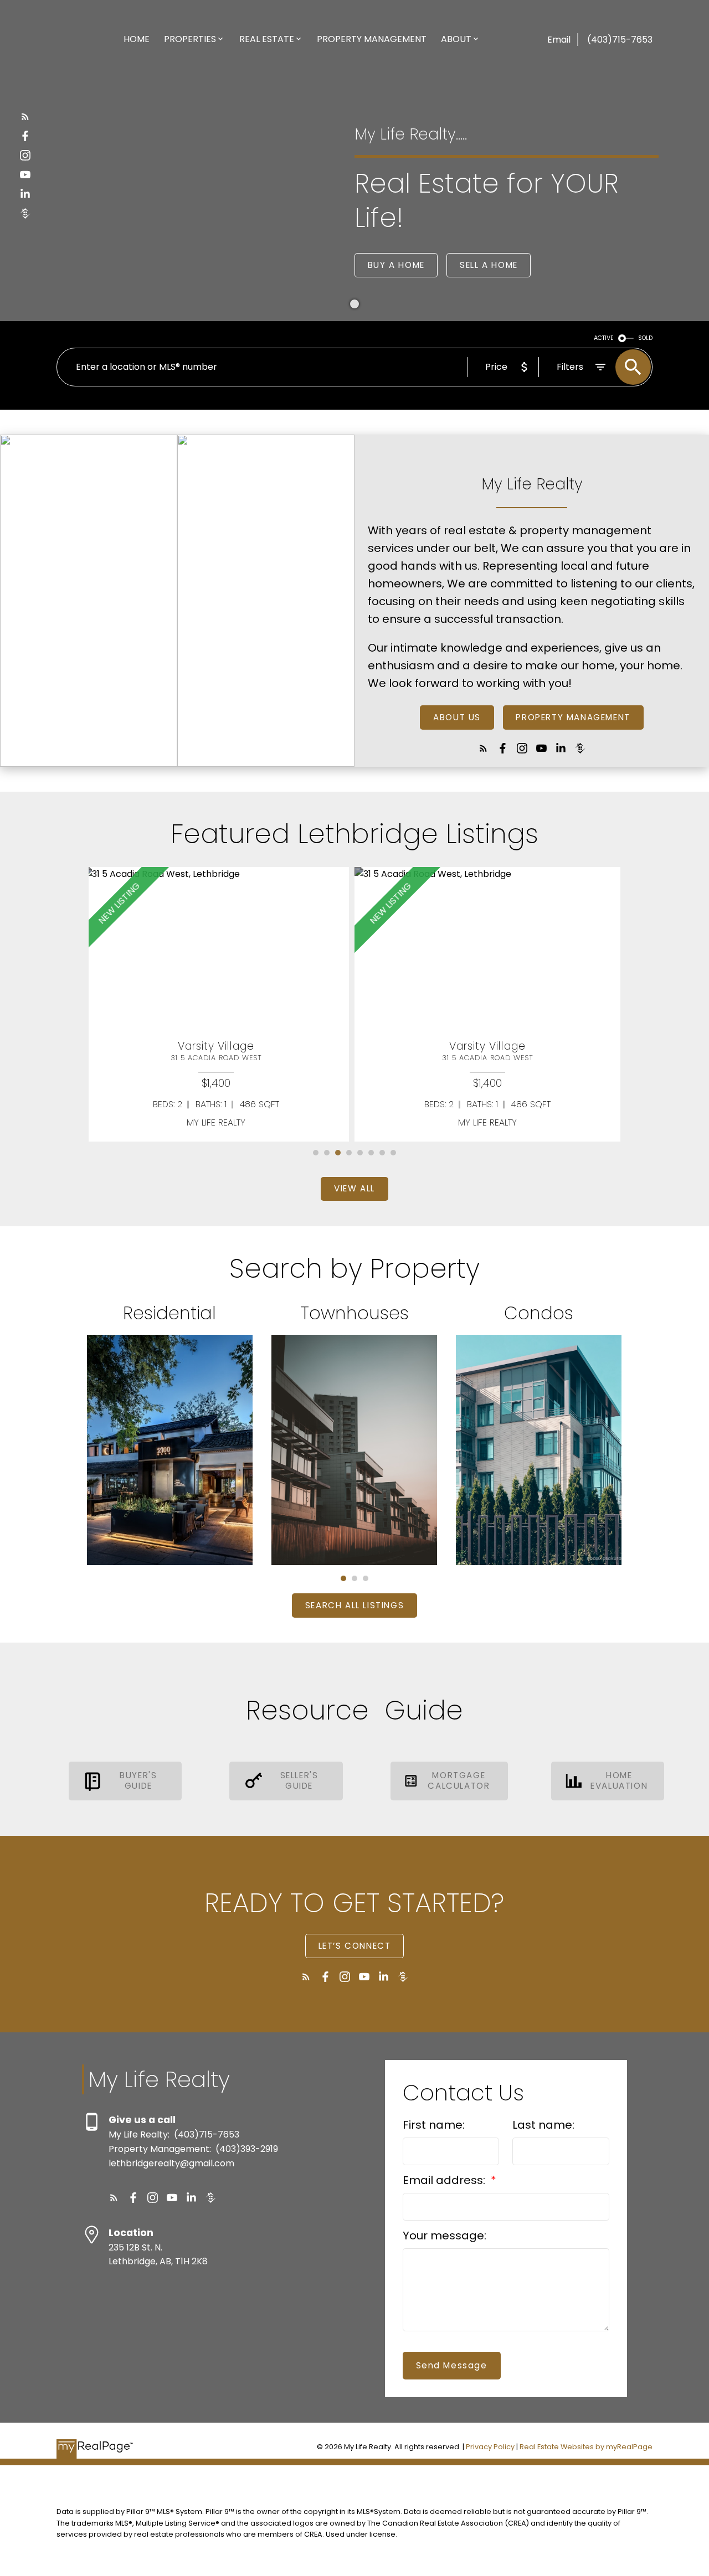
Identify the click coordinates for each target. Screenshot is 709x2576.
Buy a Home (396, 265)
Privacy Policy (490, 2447)
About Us (457, 718)
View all (354, 1189)
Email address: (445, 2180)
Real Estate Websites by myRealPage (586, 2447)
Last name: (543, 2125)
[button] (25, 117)
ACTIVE (604, 338)
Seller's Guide (299, 1781)
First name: (434, 2125)
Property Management (573, 718)
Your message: (445, 2236)
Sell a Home (489, 265)
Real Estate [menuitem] (267, 39)
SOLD (645, 338)
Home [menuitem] (137, 39)
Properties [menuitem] (190, 39)
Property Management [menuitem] (372, 39)
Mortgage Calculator (459, 1781)
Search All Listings (354, 1606)
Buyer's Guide (138, 1781)
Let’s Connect (355, 1946)
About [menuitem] (456, 39)
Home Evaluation (619, 1781)
